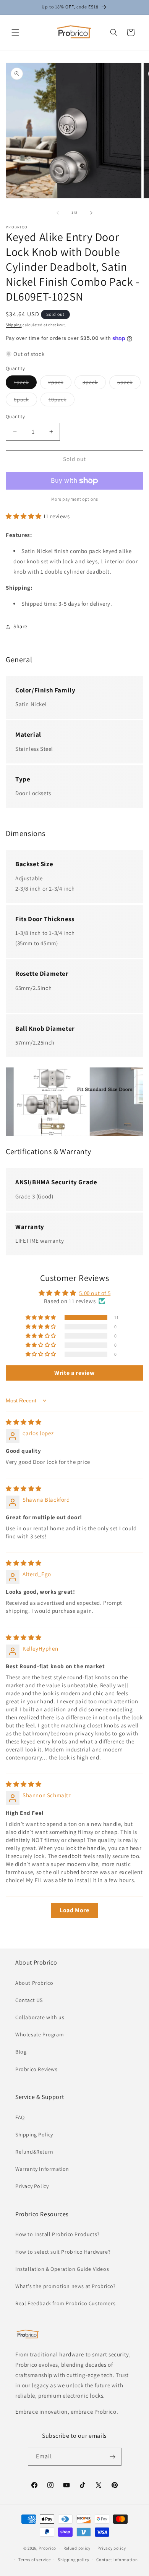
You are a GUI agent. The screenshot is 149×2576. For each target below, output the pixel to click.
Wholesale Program (40, 2034)
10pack (62, 401)
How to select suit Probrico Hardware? (63, 2252)
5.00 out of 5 (95, 1293)
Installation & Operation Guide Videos (62, 2269)
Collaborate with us (40, 2017)
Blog (21, 2052)
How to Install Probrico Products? (57, 2234)
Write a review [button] (74, 1373)
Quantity (15, 416)
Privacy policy (112, 2548)
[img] (24, 1422)
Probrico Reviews (36, 2069)
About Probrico (34, 1983)
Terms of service (34, 2560)
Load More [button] (74, 1910)
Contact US (29, 2000)
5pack (129, 384)
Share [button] (20, 626)
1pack (25, 384)
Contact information (117, 2560)
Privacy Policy (32, 2186)
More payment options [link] (75, 499)
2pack (60, 384)
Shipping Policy (34, 2135)
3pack (94, 384)
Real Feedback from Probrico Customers (65, 2303)
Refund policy (77, 2548)
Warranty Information (42, 2169)
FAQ (20, 2117)
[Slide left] (58, 213)
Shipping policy (74, 2560)
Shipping (14, 325)
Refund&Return (34, 2152)
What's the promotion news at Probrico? (66, 2286)
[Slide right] (91, 213)
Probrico (47, 2548)
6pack (25, 401)
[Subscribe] (113, 2457)
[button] (15, 32)
